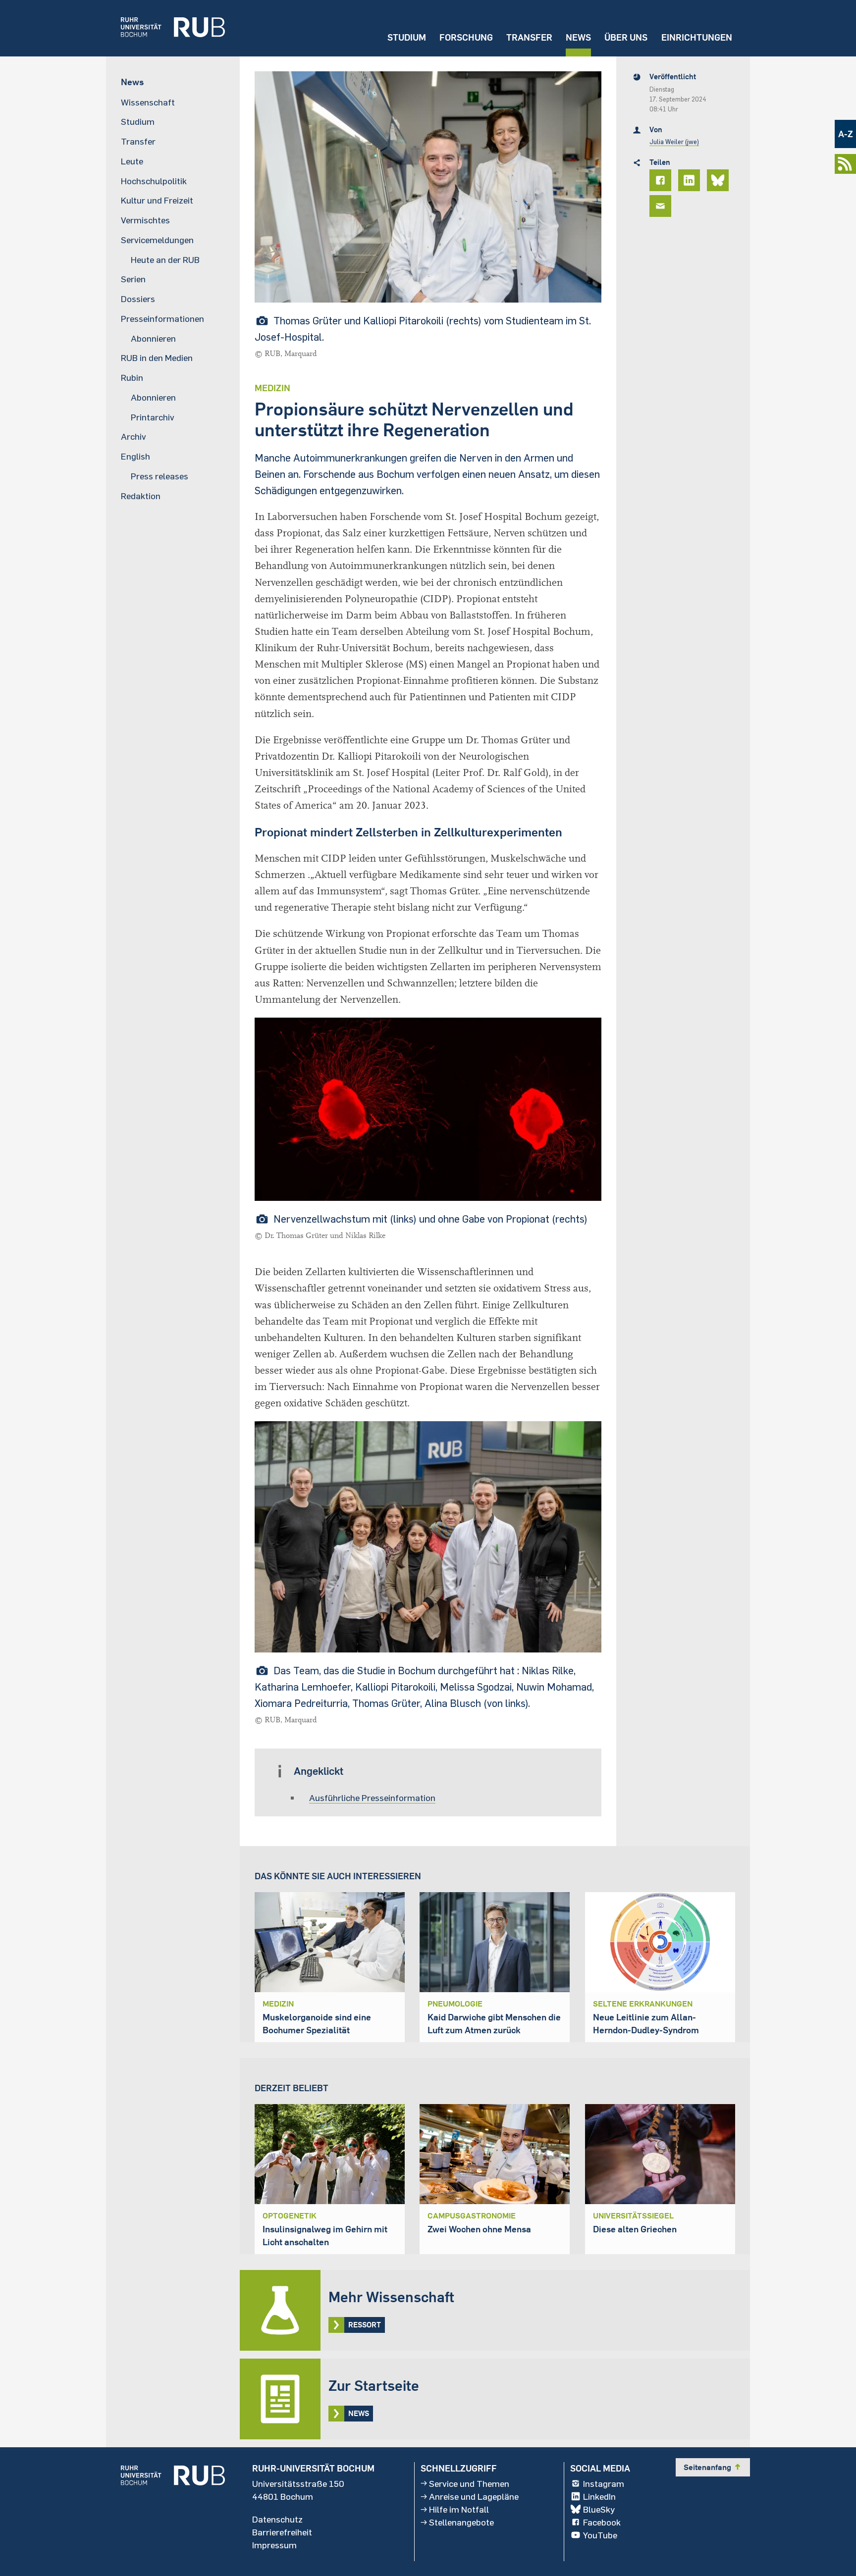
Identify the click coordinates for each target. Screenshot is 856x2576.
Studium (407, 37)
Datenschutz (277, 2519)
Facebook (602, 2522)
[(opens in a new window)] (165, 28)
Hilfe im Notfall (459, 2509)
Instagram (604, 2483)
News (578, 37)
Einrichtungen (697, 37)
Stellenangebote (461, 2522)
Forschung (466, 37)
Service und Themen (469, 2483)
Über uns (626, 37)
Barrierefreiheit (282, 2532)
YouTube (600, 2535)
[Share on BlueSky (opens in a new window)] (719, 180)
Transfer (529, 37)
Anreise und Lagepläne (474, 2496)
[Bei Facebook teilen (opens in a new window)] (662, 180)
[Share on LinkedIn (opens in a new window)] (691, 180)
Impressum (274, 2545)
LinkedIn (599, 2496)
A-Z (846, 134)
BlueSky (599, 2509)
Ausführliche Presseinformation (372, 1798)
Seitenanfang (713, 2467)
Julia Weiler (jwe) (674, 142)
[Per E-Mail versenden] (662, 206)
